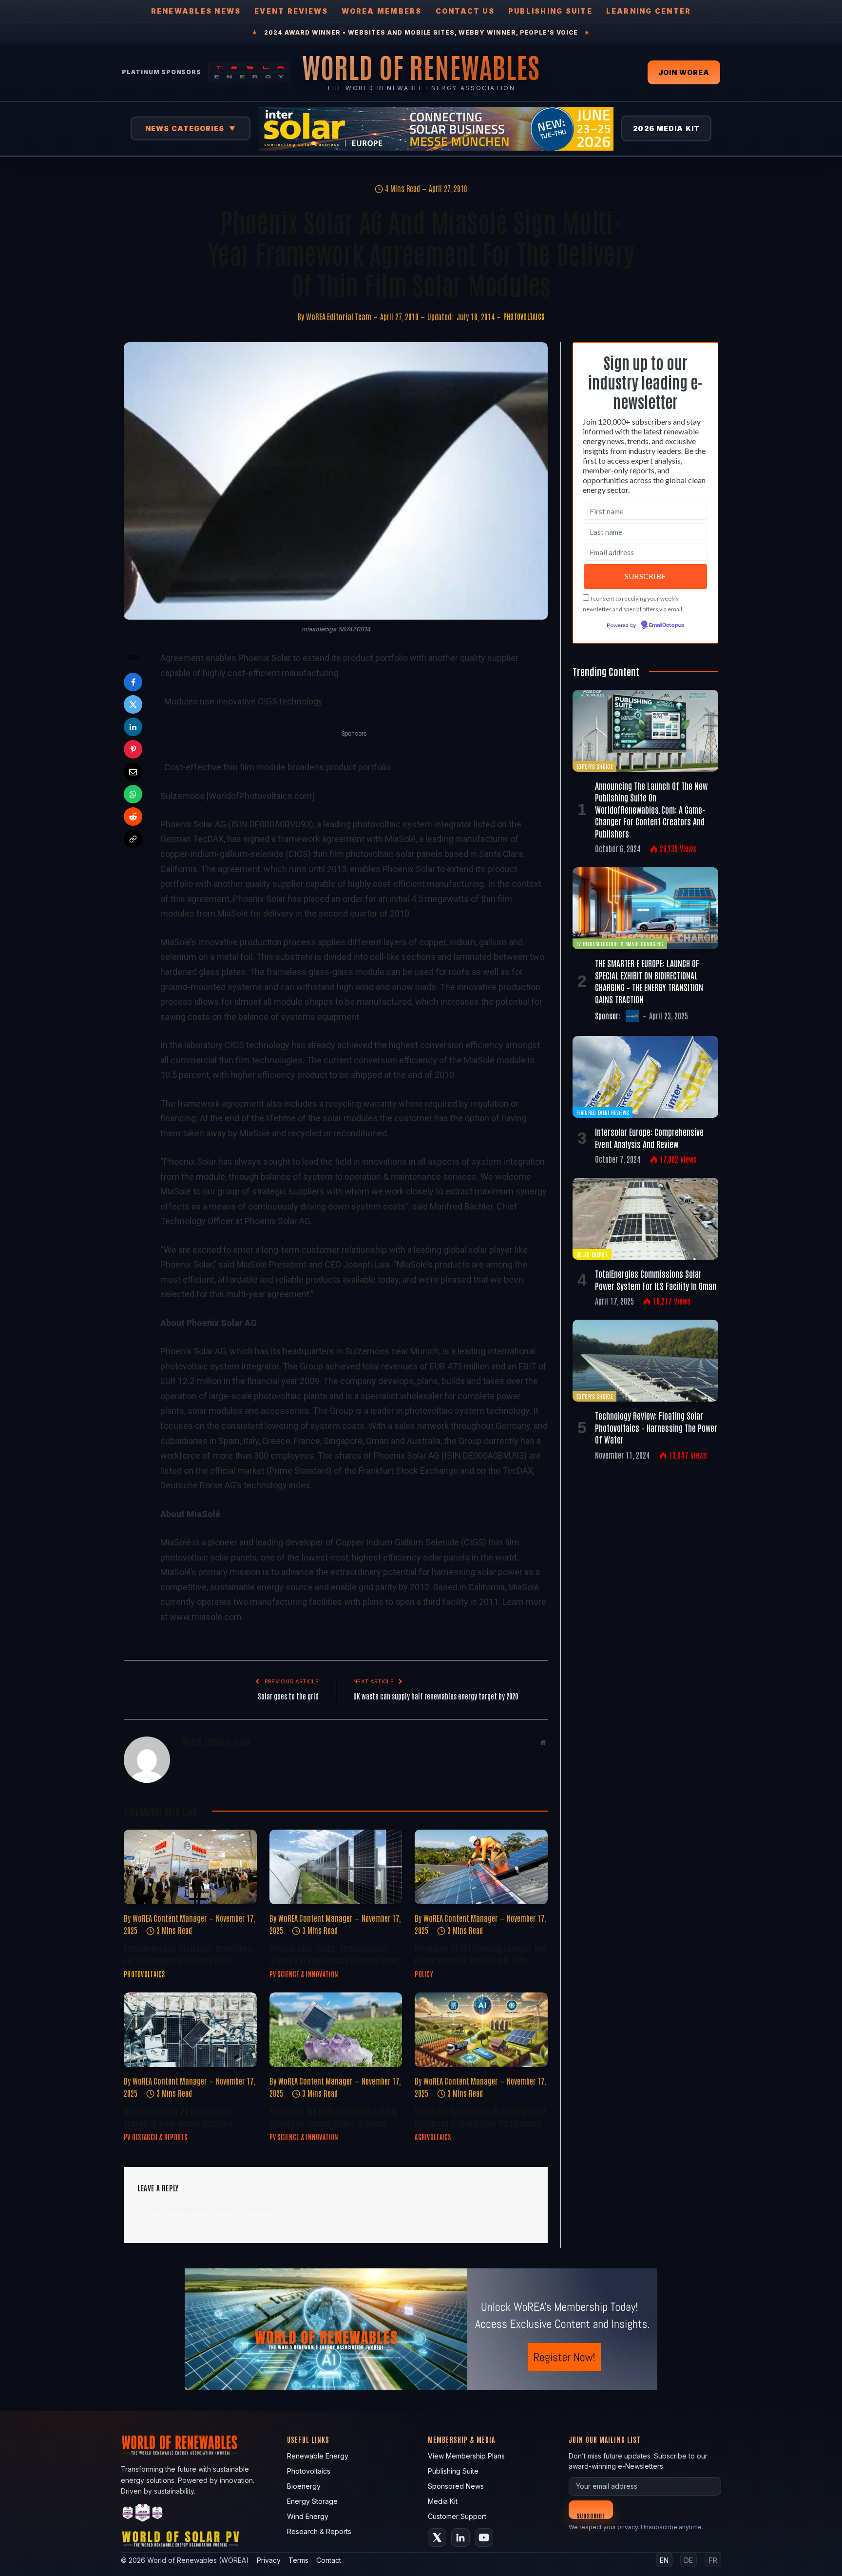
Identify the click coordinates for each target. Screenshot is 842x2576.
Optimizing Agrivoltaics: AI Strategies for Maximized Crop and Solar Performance (481, 2116)
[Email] (133, 772)
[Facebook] (133, 682)
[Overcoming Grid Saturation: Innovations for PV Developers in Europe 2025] (190, 1867)
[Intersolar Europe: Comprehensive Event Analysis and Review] (645, 1077)
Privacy (269, 2560)
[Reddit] (133, 817)
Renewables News (196, 11)
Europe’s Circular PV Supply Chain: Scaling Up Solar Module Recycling (178, 2116)
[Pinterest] (133, 749)
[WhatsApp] (133, 794)
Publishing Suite (550, 11)
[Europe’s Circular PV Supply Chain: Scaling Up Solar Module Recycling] (190, 2030)
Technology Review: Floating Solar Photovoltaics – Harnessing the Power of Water (656, 1427)
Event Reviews (291, 11)
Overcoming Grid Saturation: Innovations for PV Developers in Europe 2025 (189, 1953)
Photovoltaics (524, 316)
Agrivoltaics (433, 2137)
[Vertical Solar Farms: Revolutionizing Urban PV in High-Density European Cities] (336, 1867)
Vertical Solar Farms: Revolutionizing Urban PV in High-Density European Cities (335, 1953)
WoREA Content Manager (170, 1918)
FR (713, 2560)
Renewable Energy (318, 2456)
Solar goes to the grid (288, 1696)
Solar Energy (592, 1254)
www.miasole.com (206, 1617)
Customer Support (457, 2516)
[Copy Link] (133, 839)
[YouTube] (484, 2537)
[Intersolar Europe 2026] (436, 129)
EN (664, 2560)
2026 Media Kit (666, 128)
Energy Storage (312, 2501)
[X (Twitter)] (437, 2537)
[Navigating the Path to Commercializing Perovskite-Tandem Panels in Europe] (336, 2030)
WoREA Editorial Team (339, 316)
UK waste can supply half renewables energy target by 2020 (436, 1696)
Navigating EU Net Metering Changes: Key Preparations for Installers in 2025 (480, 1953)
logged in (194, 2209)
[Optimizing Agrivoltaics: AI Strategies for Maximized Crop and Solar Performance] (481, 2030)
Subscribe (591, 2515)
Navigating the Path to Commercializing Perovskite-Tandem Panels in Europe (334, 2116)
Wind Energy (308, 2516)
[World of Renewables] (143, 2514)
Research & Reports (319, 2531)
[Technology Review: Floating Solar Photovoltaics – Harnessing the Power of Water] (645, 1361)
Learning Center (649, 11)
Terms (298, 2560)
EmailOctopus (667, 625)
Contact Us (465, 11)
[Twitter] (133, 704)
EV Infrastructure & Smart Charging (620, 944)
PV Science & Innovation (304, 1974)
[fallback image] (421, 2329)
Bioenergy (304, 2486)
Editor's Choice (594, 766)
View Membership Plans (466, 2456)
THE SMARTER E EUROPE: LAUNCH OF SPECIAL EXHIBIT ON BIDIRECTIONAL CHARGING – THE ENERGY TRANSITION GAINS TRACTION (649, 981)
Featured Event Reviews (603, 1112)
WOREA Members (382, 11)
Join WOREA (684, 72)
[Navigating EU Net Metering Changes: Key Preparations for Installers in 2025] (481, 1867)
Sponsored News (456, 2486)
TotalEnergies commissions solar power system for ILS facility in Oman (656, 1279)
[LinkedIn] (133, 727)
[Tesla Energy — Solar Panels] (249, 72)
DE (689, 2560)
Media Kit (443, 2501)
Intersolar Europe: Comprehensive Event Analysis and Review (649, 1137)
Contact (329, 2560)
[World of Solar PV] (181, 2541)
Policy (424, 1974)
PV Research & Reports (155, 2137)
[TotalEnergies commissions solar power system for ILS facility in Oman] (645, 1219)
